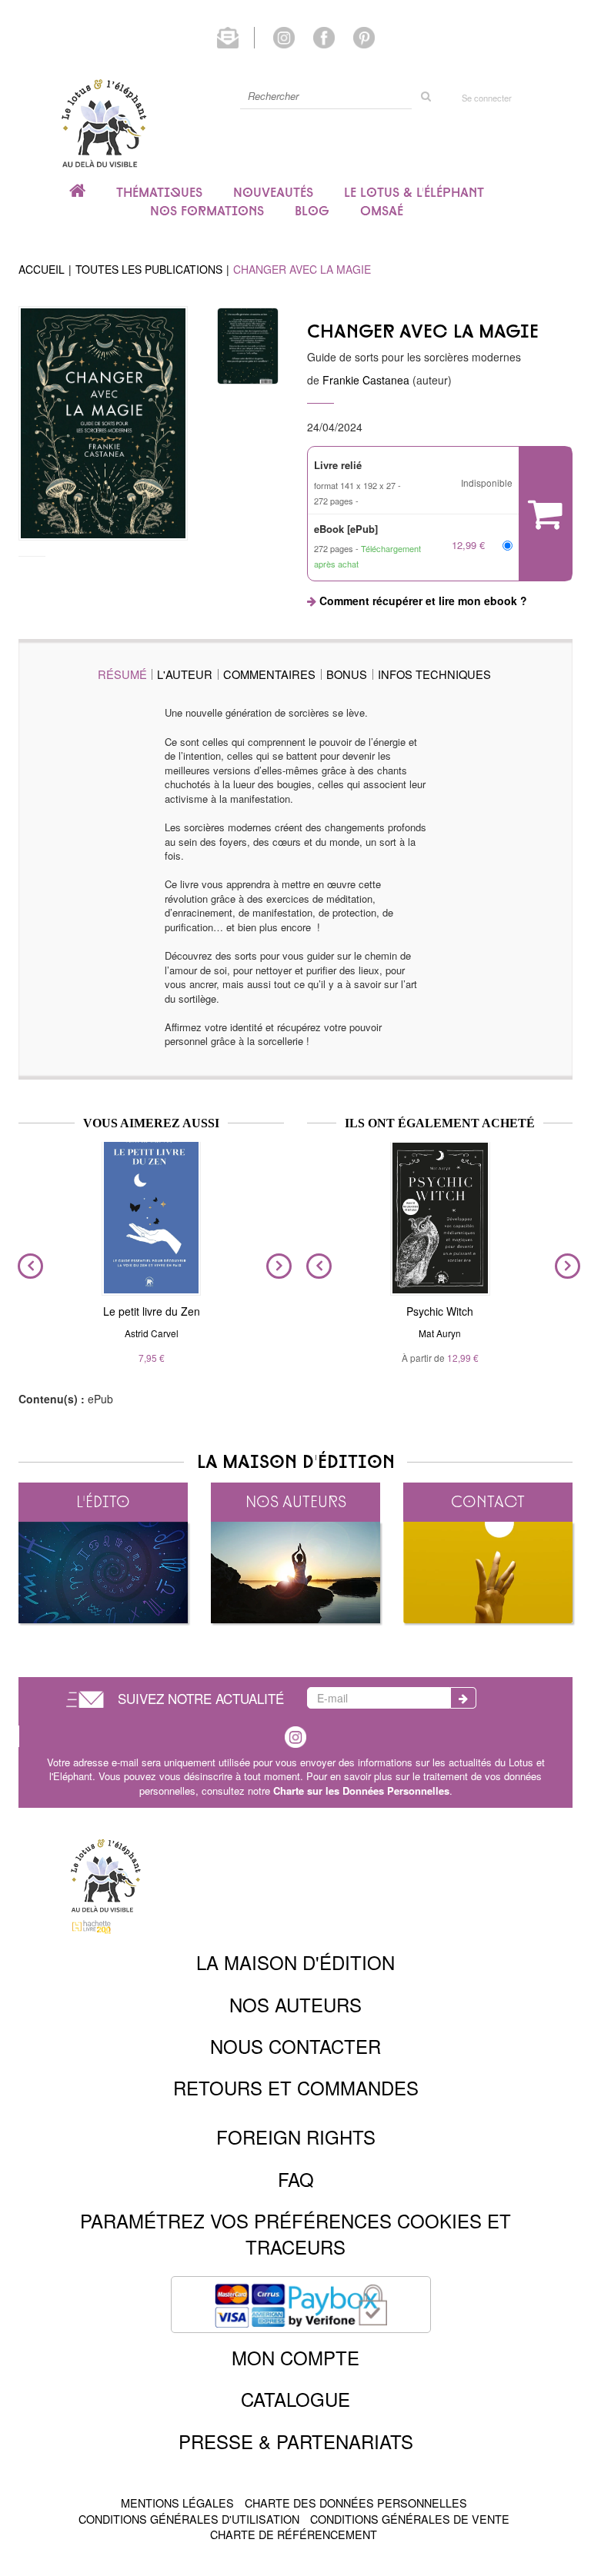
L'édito (103, 1501)
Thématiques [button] (159, 192)
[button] (103, 423)
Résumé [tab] (122, 674)
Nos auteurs (296, 1501)
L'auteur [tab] (185, 674)
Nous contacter (295, 2046)
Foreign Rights (296, 2137)
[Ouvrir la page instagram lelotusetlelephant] (284, 36)
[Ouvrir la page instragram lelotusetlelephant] (295, 1735)
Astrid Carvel (152, 1333)
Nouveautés (273, 192)
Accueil (42, 269)
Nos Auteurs (295, 2004)
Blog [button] (312, 211)
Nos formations (207, 211)
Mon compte (295, 2357)
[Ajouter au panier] (545, 514)
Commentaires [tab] (269, 674)
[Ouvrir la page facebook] (324, 36)
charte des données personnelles (356, 2503)
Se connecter (487, 98)
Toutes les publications (149, 269)
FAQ (296, 2179)
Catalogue (295, 2399)
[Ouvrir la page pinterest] (364, 36)
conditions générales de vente (410, 2519)
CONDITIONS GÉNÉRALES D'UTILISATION (189, 2519)
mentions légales (177, 2503)
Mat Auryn (440, 1333)
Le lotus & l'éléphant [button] (414, 192)
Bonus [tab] (347, 674)
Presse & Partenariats (296, 2441)
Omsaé (382, 211)
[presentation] (27, 1266)
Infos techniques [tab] (434, 674)
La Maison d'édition (295, 1962)
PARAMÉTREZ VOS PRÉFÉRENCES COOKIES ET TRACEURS (295, 2233)
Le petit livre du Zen (152, 1311)
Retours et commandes (296, 2087)
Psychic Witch (440, 1311)
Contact (488, 1501)
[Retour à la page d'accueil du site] (103, 123)
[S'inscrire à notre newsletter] (236, 36)
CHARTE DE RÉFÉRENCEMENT (294, 2534)
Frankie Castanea (366, 380)
